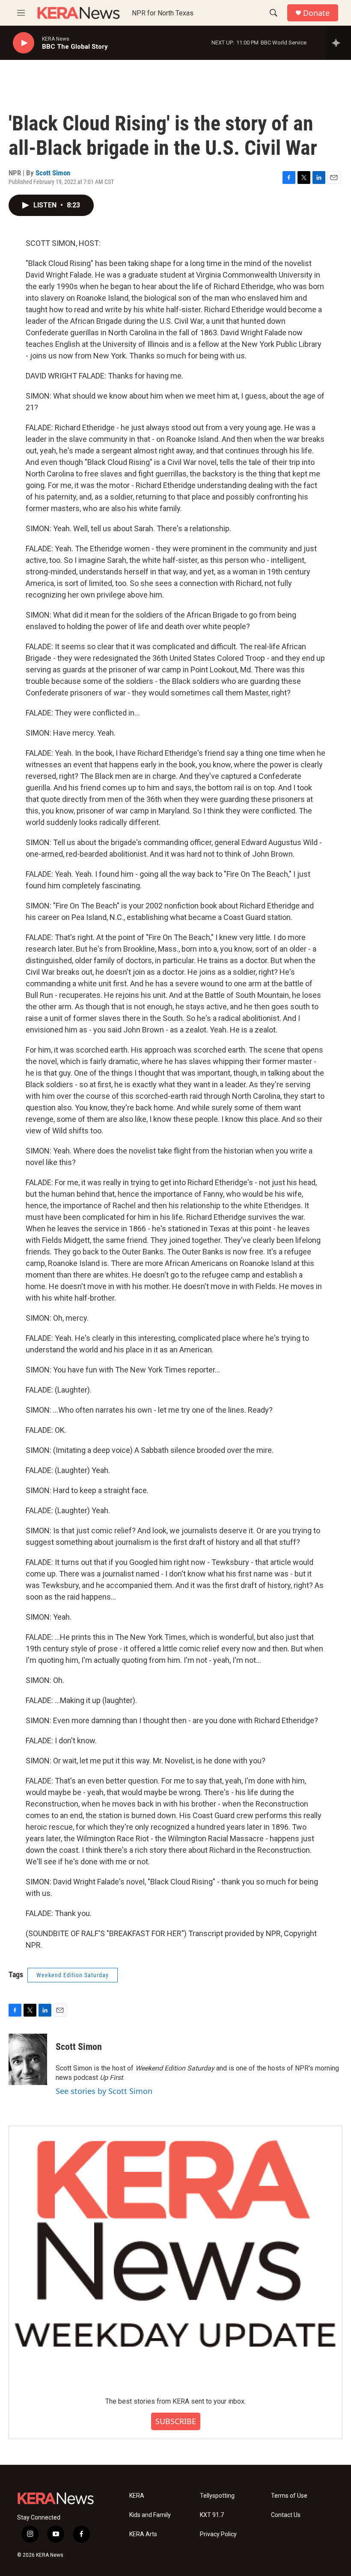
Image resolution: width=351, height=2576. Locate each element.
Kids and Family (150, 2515)
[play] (24, 43)
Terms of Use (289, 2496)
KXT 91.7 (212, 2515)
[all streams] (338, 43)
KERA (137, 2496)
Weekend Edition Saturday (73, 1975)
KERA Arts (143, 2534)
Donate (316, 13)
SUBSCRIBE (176, 2421)
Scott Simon (53, 173)
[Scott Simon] (28, 2059)
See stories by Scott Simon (104, 2091)
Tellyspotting (217, 2496)
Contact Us (286, 2515)
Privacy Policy (218, 2534)
